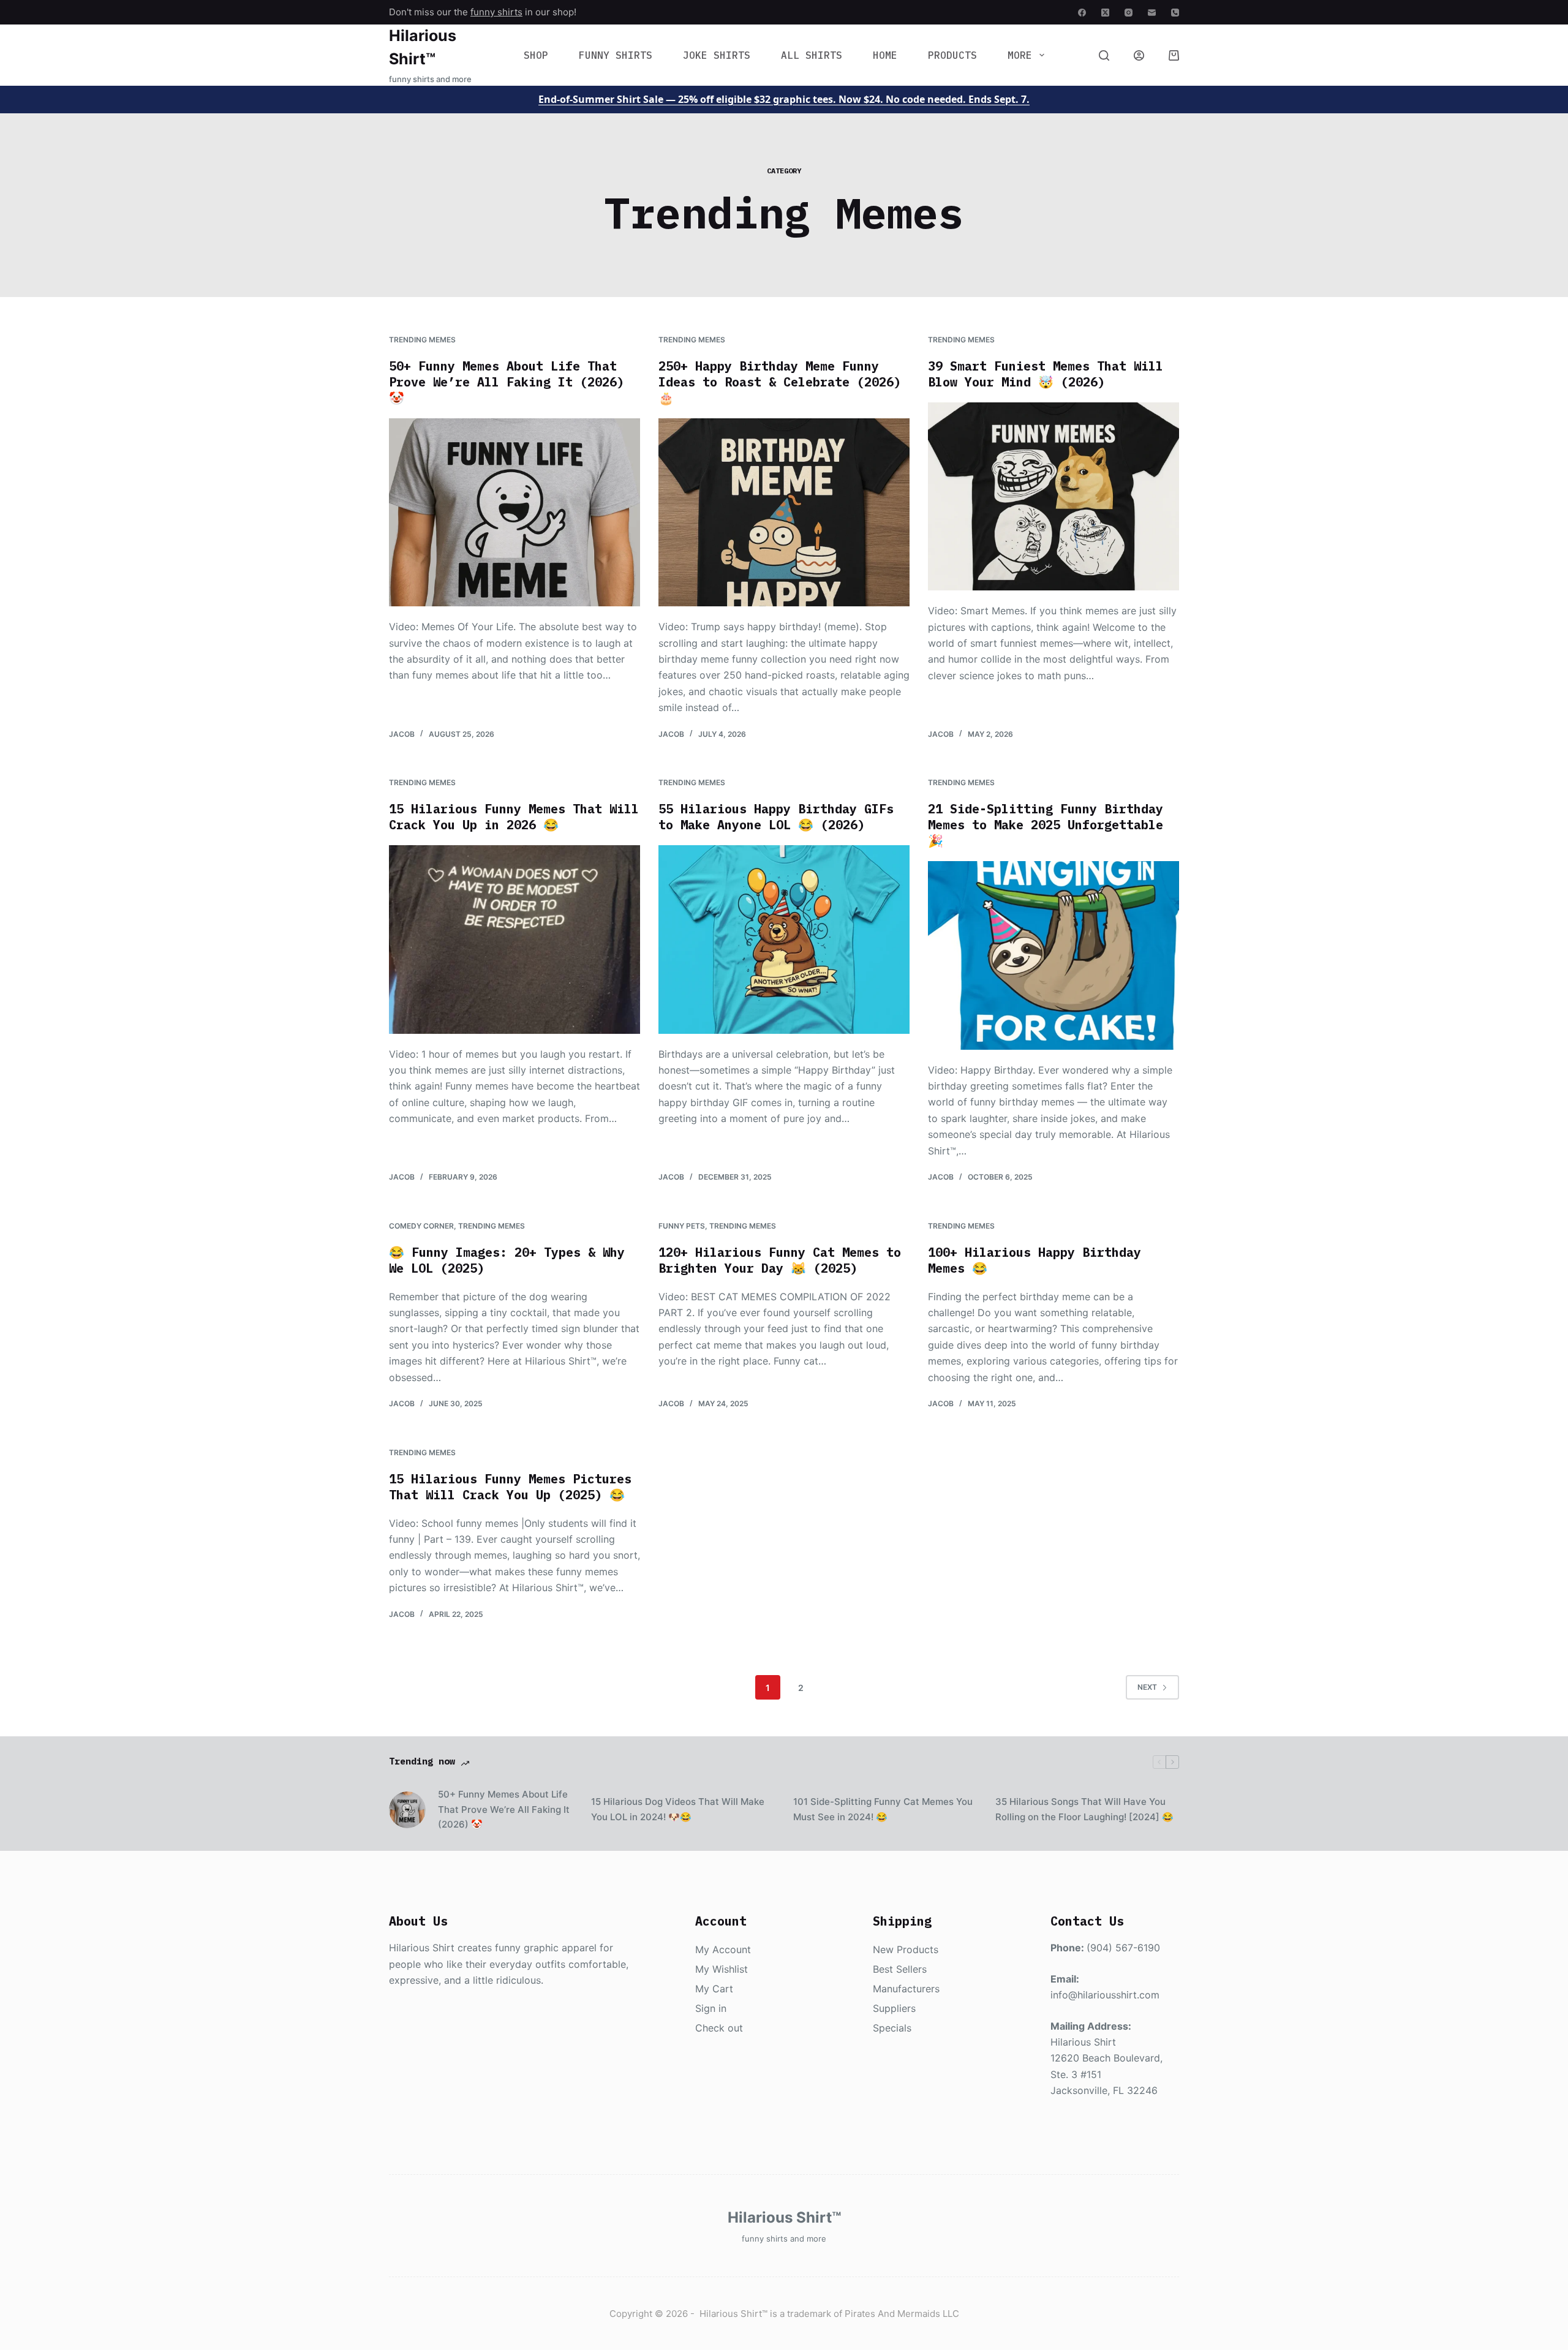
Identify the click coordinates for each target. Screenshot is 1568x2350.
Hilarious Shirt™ (784, 2217)
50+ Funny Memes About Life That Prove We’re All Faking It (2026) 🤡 (507, 382)
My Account (723, 1949)
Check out (719, 2028)
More (1020, 55)
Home (885, 55)
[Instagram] (1129, 13)
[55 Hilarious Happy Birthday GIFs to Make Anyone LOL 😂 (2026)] (784, 940)
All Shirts (812, 55)
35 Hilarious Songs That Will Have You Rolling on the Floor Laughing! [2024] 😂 (1084, 1809)
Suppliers (894, 2008)
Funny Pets (682, 1226)
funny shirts (496, 12)
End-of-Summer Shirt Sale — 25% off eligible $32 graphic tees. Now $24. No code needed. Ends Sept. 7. (784, 99)
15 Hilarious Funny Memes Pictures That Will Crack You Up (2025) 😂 (510, 1487)
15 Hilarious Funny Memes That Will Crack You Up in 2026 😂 (514, 817)
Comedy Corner (421, 1226)
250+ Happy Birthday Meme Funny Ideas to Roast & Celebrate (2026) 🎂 (780, 382)
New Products (906, 1949)
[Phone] (1175, 13)
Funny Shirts (616, 55)
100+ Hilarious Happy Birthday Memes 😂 (1035, 1260)
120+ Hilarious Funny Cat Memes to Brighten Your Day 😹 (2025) (780, 1260)
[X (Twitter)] (1105, 13)
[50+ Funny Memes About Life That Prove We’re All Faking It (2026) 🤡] (514, 513)
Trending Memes (422, 340)
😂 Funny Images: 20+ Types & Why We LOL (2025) (507, 1260)
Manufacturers (906, 1989)
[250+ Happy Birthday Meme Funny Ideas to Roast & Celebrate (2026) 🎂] (784, 513)
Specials (892, 2028)
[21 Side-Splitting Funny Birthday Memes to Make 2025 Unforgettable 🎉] (1053, 955)
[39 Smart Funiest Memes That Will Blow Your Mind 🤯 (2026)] (1053, 497)
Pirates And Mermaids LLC (902, 2314)
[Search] (1104, 55)
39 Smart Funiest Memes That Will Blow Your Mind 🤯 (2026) (1046, 374)
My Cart (714, 1989)
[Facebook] (1082, 13)
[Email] (1152, 13)
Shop (536, 55)
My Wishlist (722, 1969)
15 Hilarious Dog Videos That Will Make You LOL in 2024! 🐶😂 (678, 1809)
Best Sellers (900, 1969)
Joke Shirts (717, 55)
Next (1147, 1687)
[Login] (1139, 55)
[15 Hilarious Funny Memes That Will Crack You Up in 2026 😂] (514, 940)
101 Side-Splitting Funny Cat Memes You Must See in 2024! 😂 (883, 1809)
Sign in (711, 2008)
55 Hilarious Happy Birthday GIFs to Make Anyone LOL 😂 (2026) (776, 817)
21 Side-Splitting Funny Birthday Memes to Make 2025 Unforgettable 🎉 (1046, 825)
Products (952, 55)
